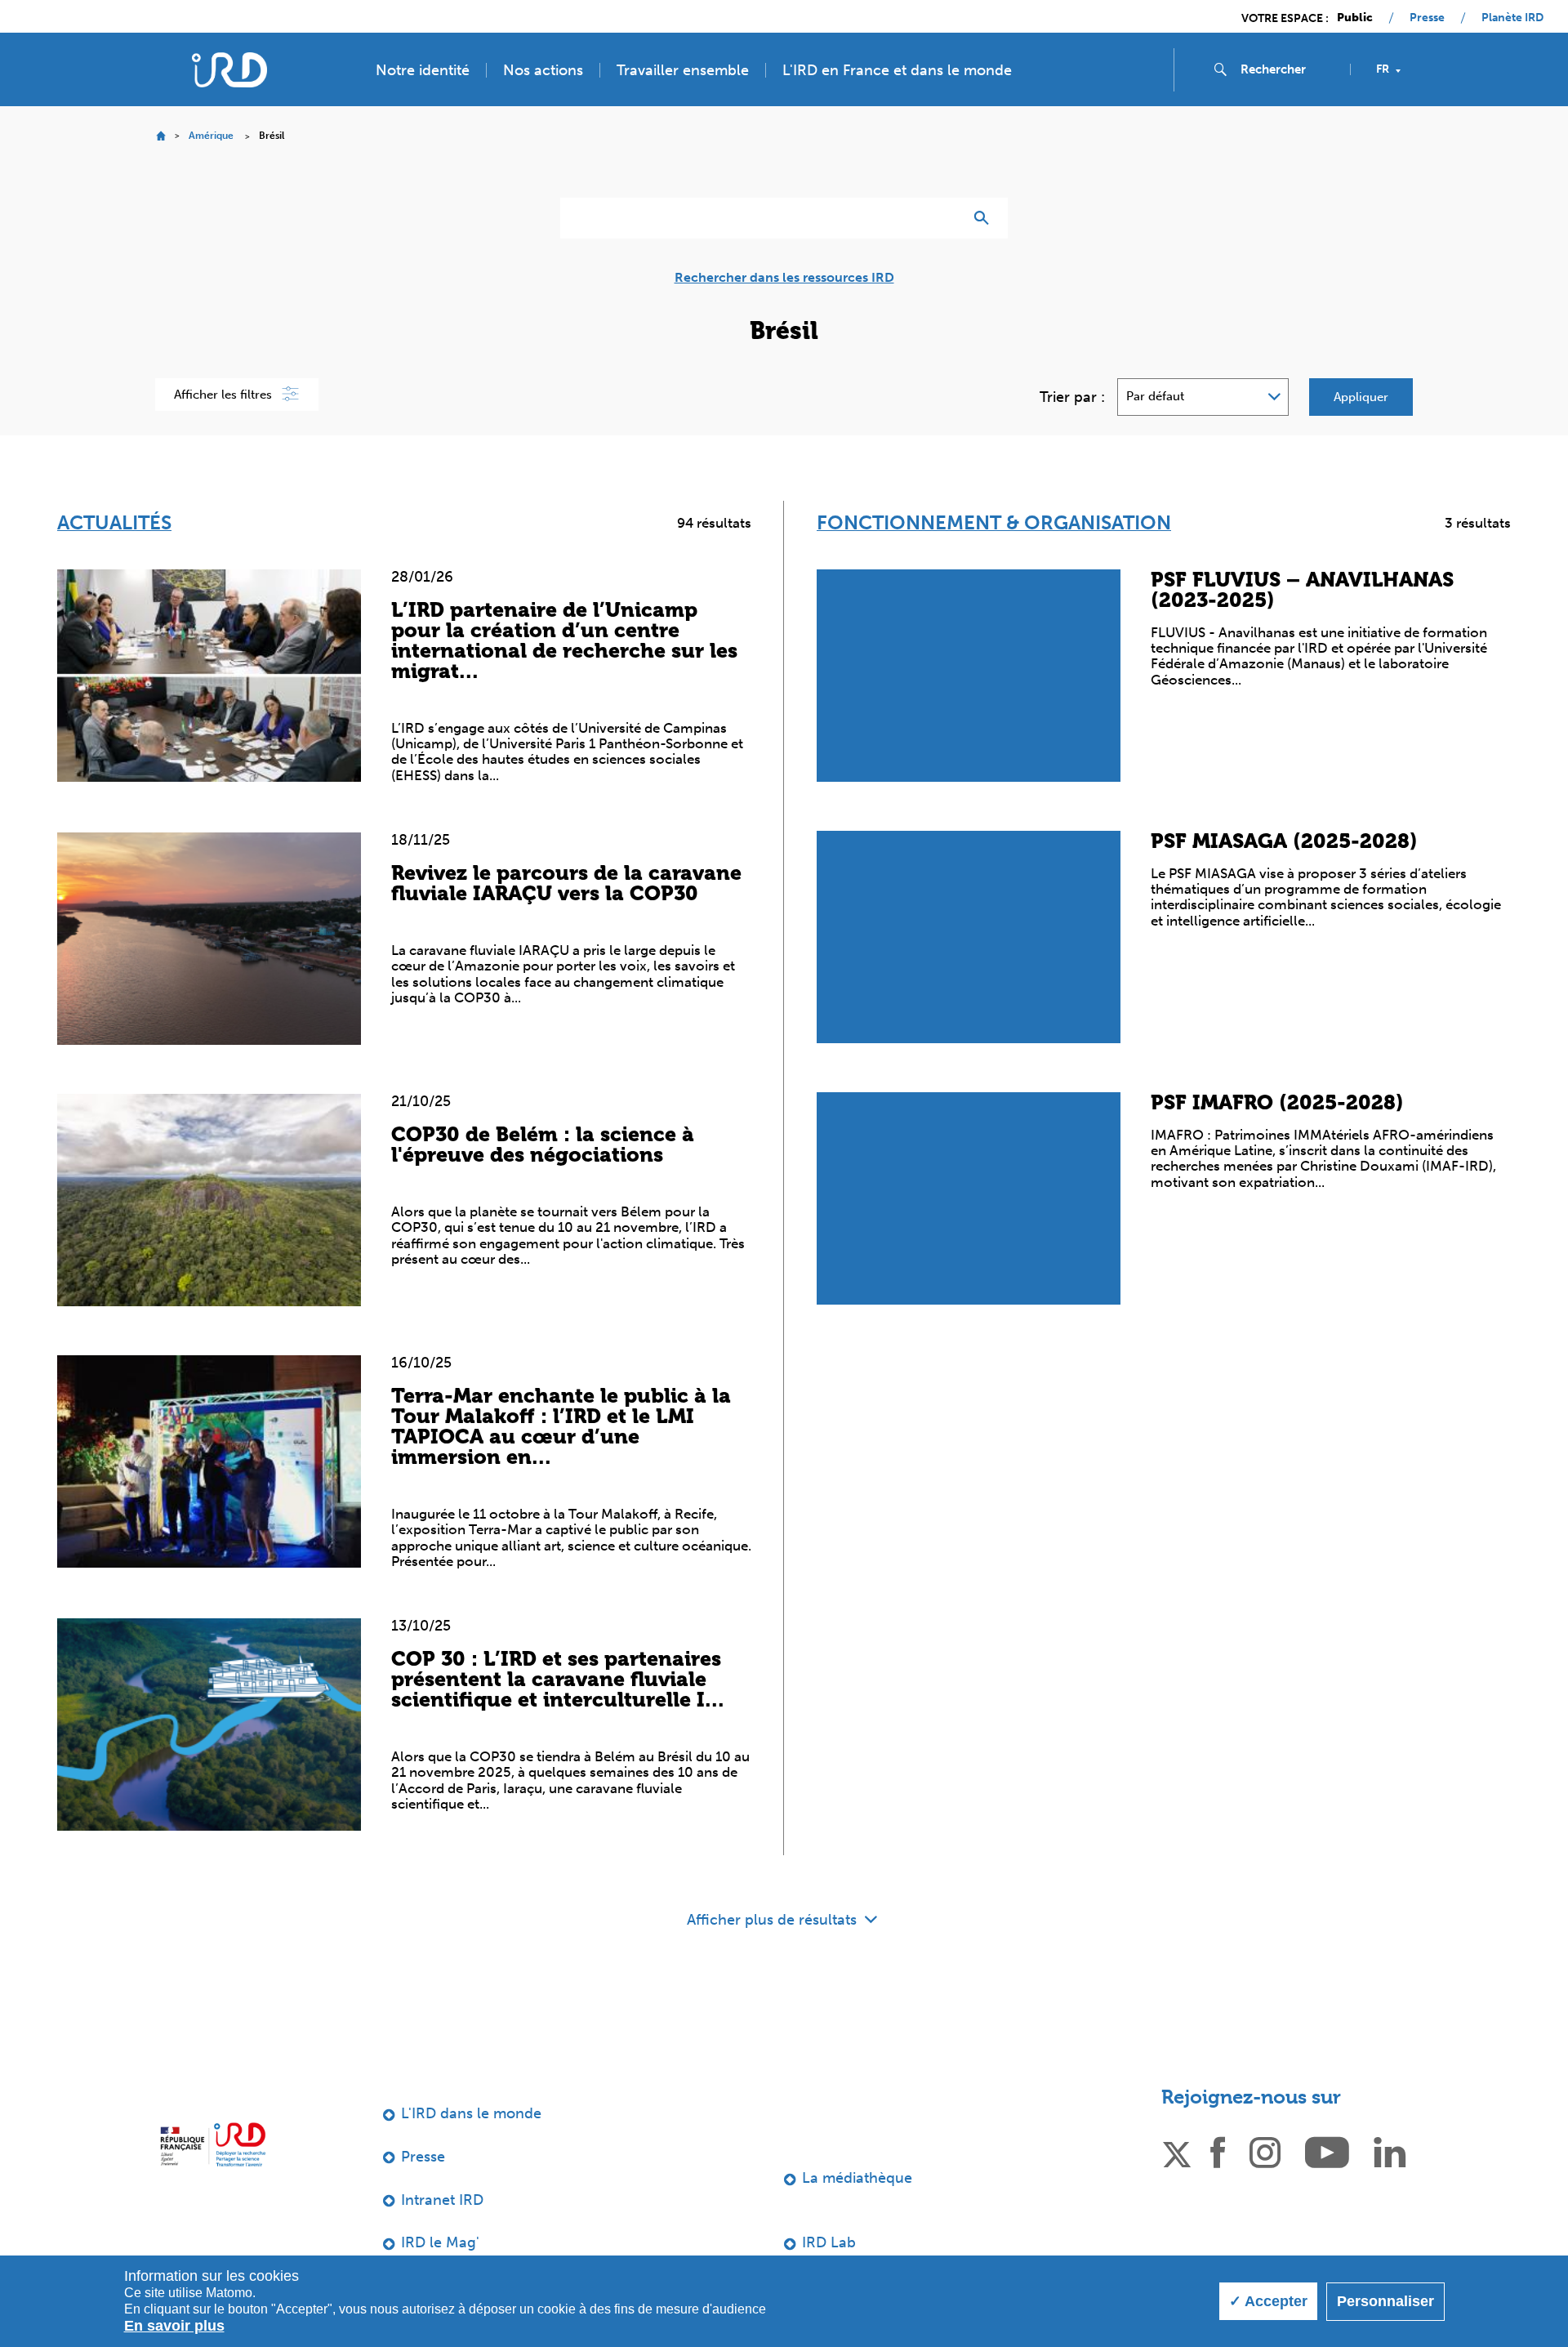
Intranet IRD (442, 2200)
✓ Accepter (1268, 2301)
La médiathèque (857, 2178)
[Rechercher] (985, 218)
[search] (1289, 69)
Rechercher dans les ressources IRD (784, 278)
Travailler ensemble (683, 70)
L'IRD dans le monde (471, 2113)
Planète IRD (1512, 18)
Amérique (211, 136)
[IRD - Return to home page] (229, 70)
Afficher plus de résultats (774, 1920)
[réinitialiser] (944, 218)
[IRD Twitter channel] (1177, 2151)
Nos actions (543, 70)
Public (1355, 18)
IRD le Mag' (440, 2242)
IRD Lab (829, 2242)
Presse (1427, 18)
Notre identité (423, 70)
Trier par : (1072, 397)
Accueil (160, 136)
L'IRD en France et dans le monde (897, 70)
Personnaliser (1385, 2301)
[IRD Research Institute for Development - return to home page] (213, 2144)
